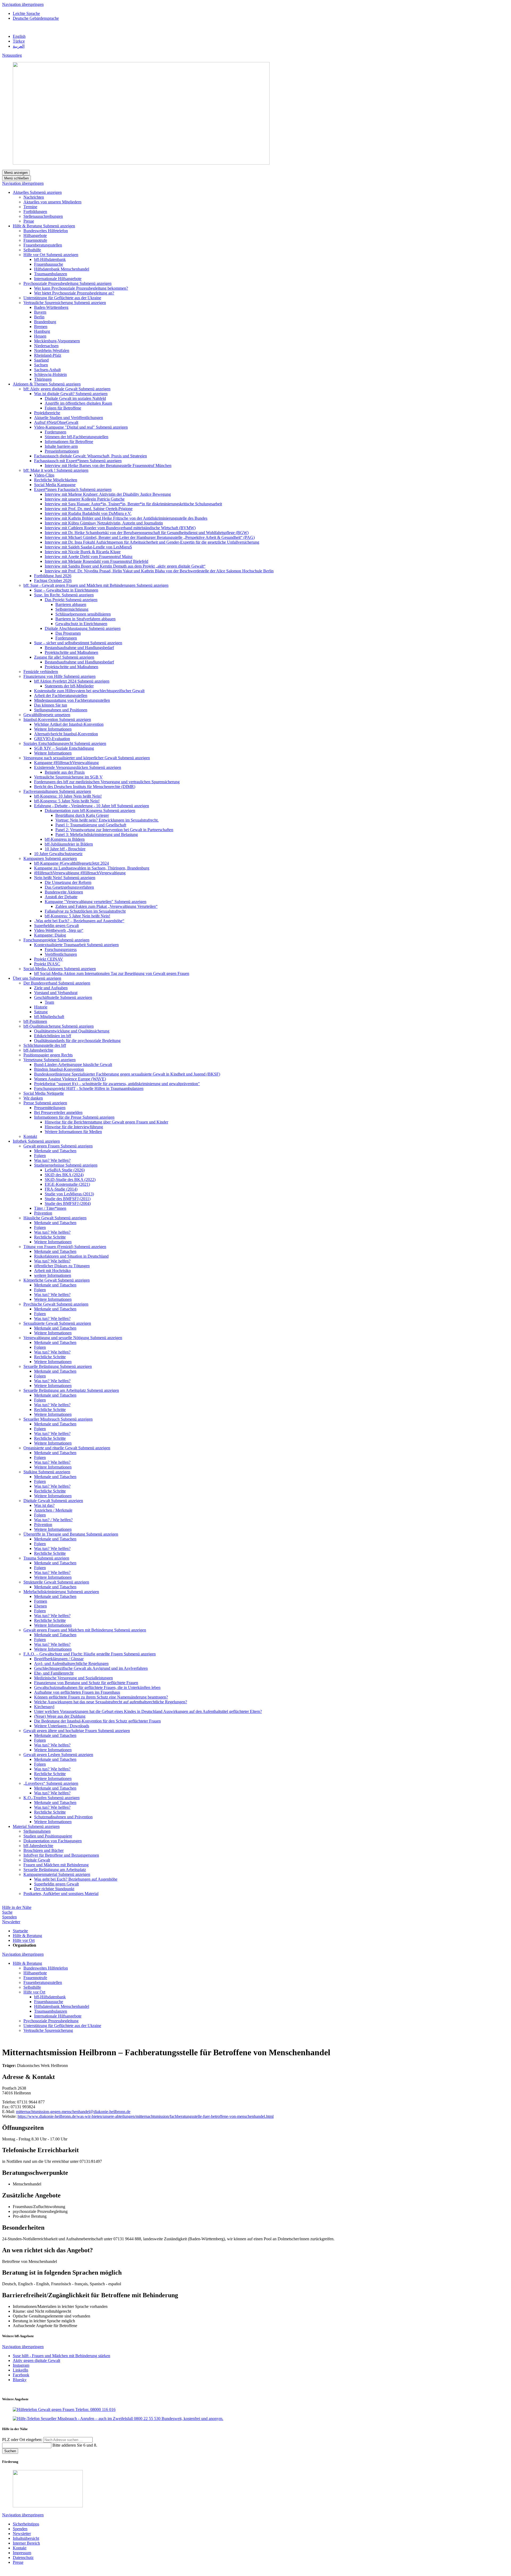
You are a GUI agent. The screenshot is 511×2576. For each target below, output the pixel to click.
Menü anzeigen (16, 173)
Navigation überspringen (23, 4)
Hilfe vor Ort (24, 1940)
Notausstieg (12, 55)
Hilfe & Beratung (27, 1936)
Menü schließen (17, 178)
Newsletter (11, 1922)
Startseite (20, 1931)
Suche (7, 1912)
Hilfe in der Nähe (17, 1907)
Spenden (9, 1917)
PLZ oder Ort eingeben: (23, 2440)
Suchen (10, 2451)
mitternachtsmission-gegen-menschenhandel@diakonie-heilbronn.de (73, 2112)
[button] (46, 192)
